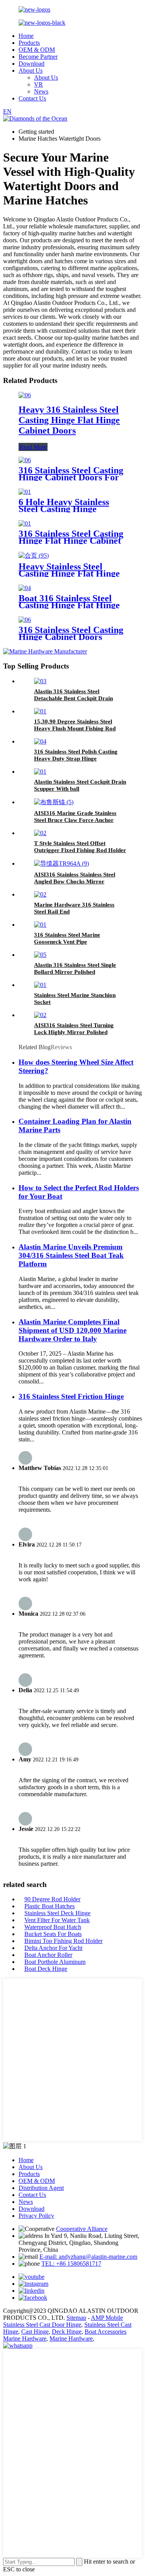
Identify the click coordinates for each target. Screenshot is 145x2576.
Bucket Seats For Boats (53, 1934)
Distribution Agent (41, 2188)
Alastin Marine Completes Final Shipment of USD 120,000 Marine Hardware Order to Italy (72, 1330)
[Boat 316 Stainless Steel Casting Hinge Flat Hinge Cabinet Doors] (25, 588)
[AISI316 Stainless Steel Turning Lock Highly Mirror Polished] (40, 1015)
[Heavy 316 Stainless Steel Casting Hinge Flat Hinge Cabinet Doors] (25, 395)
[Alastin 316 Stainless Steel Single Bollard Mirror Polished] (40, 955)
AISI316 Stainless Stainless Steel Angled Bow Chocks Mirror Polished (75, 881)
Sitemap (76, 2318)
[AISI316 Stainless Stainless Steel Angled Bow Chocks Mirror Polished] (61, 863)
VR (38, 84)
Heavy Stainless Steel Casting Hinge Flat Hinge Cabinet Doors (69, 573)
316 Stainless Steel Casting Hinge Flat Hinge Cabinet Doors (71, 541)
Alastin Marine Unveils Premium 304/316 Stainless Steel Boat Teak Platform (71, 1255)
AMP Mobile (107, 2318)
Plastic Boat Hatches (49, 1906)
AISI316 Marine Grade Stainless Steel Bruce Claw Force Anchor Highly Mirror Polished (75, 820)
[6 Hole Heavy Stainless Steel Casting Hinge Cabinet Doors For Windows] (25, 492)
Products (29, 43)
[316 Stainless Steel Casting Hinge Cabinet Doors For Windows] (25, 460)
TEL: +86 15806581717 (71, 2264)
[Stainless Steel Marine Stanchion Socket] (40, 985)
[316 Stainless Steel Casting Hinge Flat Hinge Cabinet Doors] (25, 523)
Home (26, 36)
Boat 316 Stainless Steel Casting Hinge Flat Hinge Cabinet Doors (69, 605)
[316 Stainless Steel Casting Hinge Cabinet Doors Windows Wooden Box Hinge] (25, 620)
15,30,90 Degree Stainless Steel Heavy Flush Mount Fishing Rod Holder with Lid (75, 728)
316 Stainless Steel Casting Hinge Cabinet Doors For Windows (71, 477)
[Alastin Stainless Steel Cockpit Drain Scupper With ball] (40, 772)
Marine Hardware (71, 2339)
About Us (31, 71)
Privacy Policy (36, 2216)
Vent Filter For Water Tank (57, 1920)
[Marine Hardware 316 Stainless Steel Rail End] (40, 894)
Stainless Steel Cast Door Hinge (42, 2325)
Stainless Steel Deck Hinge (57, 1913)
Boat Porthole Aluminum (55, 1962)
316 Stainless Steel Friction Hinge (71, 1396)
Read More (33, 447)
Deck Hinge (67, 2332)
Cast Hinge (35, 2332)
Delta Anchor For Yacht (53, 1948)
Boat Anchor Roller (48, 1955)
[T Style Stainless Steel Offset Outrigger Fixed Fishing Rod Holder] (40, 833)
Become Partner (38, 57)
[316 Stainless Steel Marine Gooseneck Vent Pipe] (40, 925)
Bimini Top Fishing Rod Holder (63, 1941)
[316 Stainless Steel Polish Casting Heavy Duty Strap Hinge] (40, 741)
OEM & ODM (37, 50)
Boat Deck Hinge (46, 1969)
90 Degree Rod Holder (52, 1899)
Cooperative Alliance (82, 2229)
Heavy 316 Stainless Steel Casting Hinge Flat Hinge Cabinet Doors (69, 420)
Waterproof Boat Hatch (53, 1927)
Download (32, 64)
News (41, 91)
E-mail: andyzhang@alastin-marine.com (88, 2257)
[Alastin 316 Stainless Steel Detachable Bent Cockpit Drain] (40, 681)
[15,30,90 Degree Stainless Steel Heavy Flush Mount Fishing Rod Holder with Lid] (40, 711)
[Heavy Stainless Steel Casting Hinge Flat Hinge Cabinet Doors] (34, 556)
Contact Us (32, 98)
